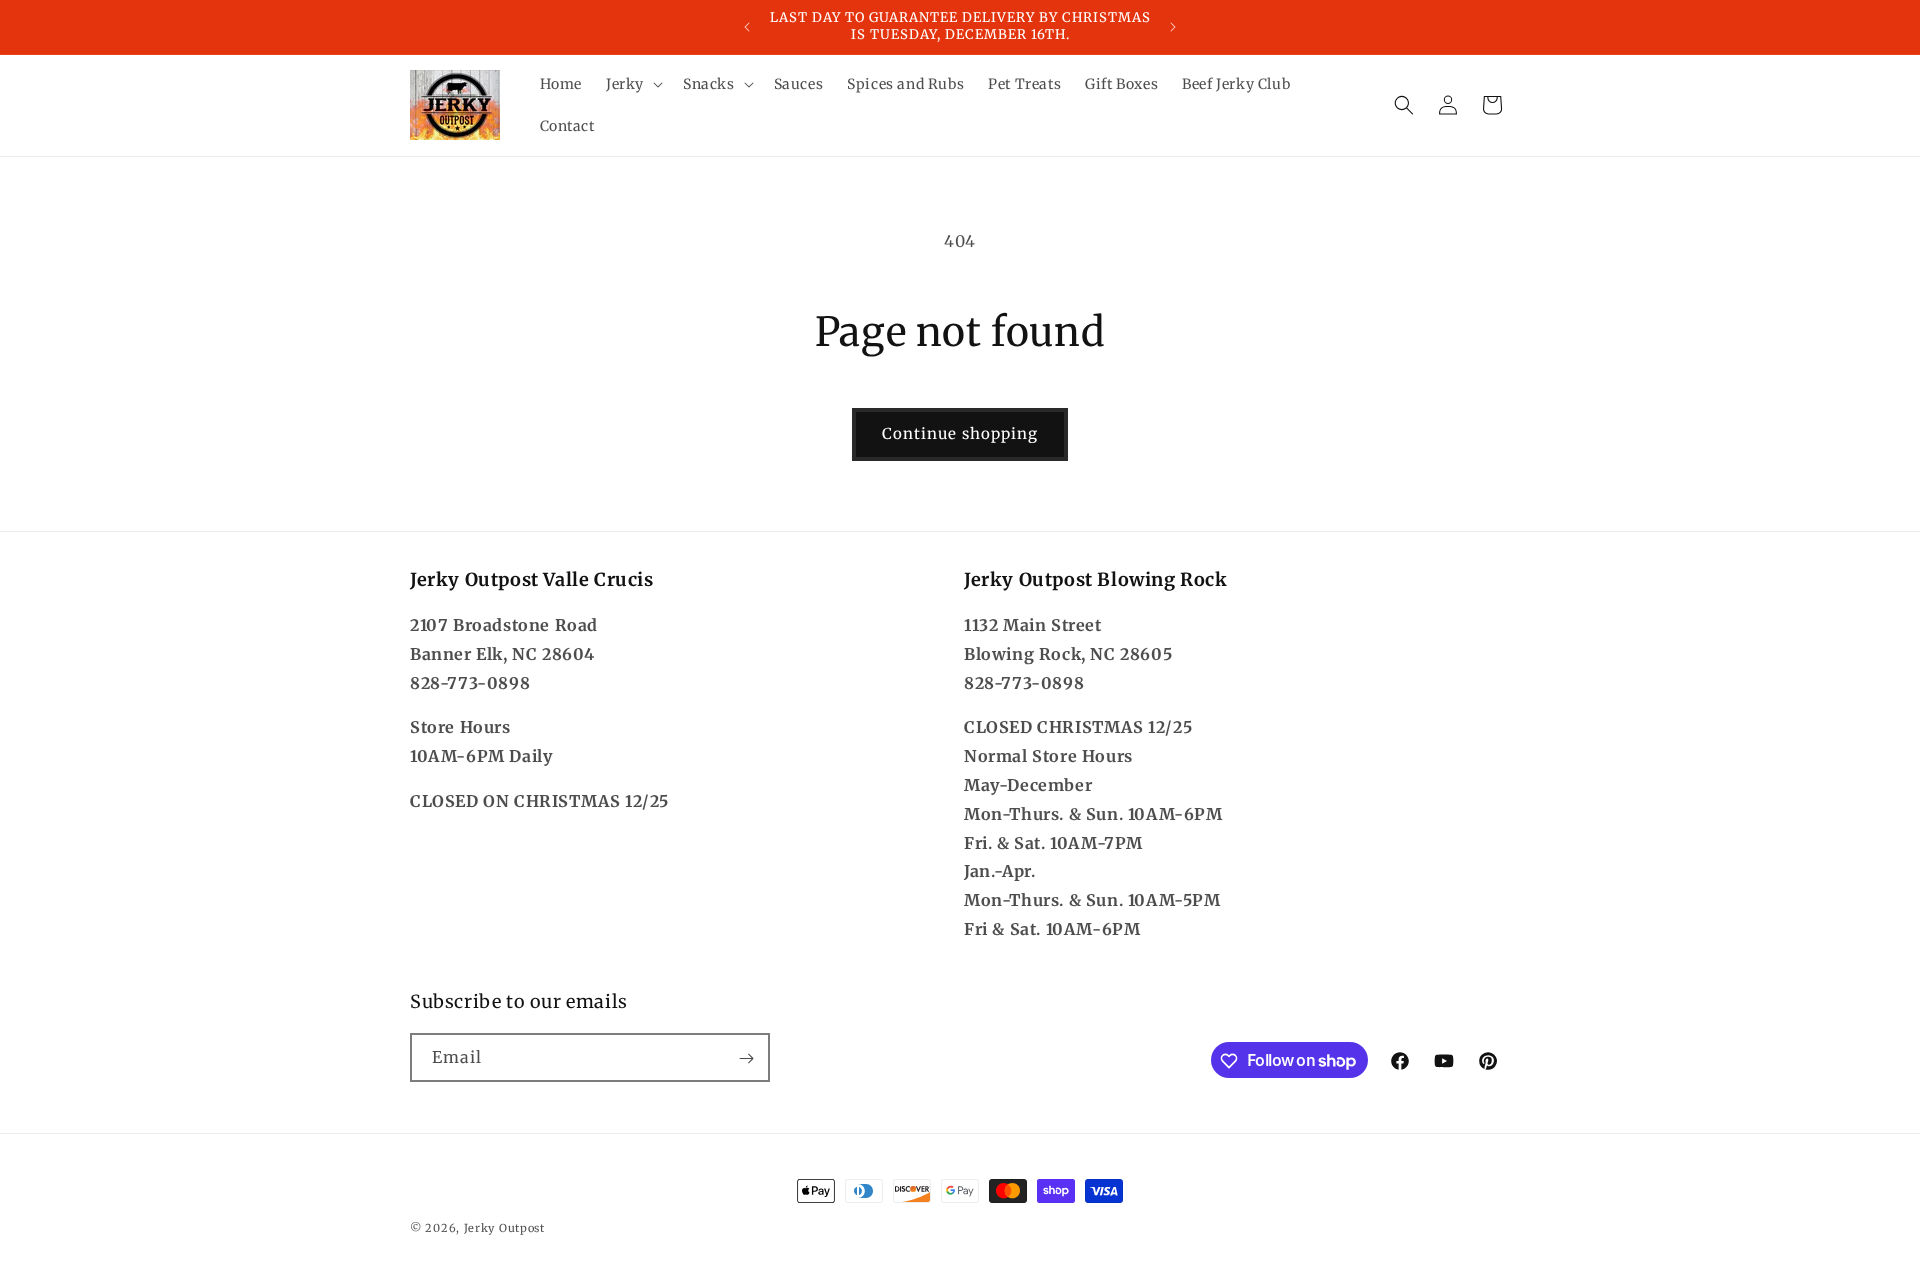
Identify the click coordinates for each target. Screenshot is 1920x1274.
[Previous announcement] (747, 27)
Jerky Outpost (504, 1228)
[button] (632, 84)
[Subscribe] (746, 1058)
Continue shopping (960, 433)
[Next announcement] (1173, 27)
